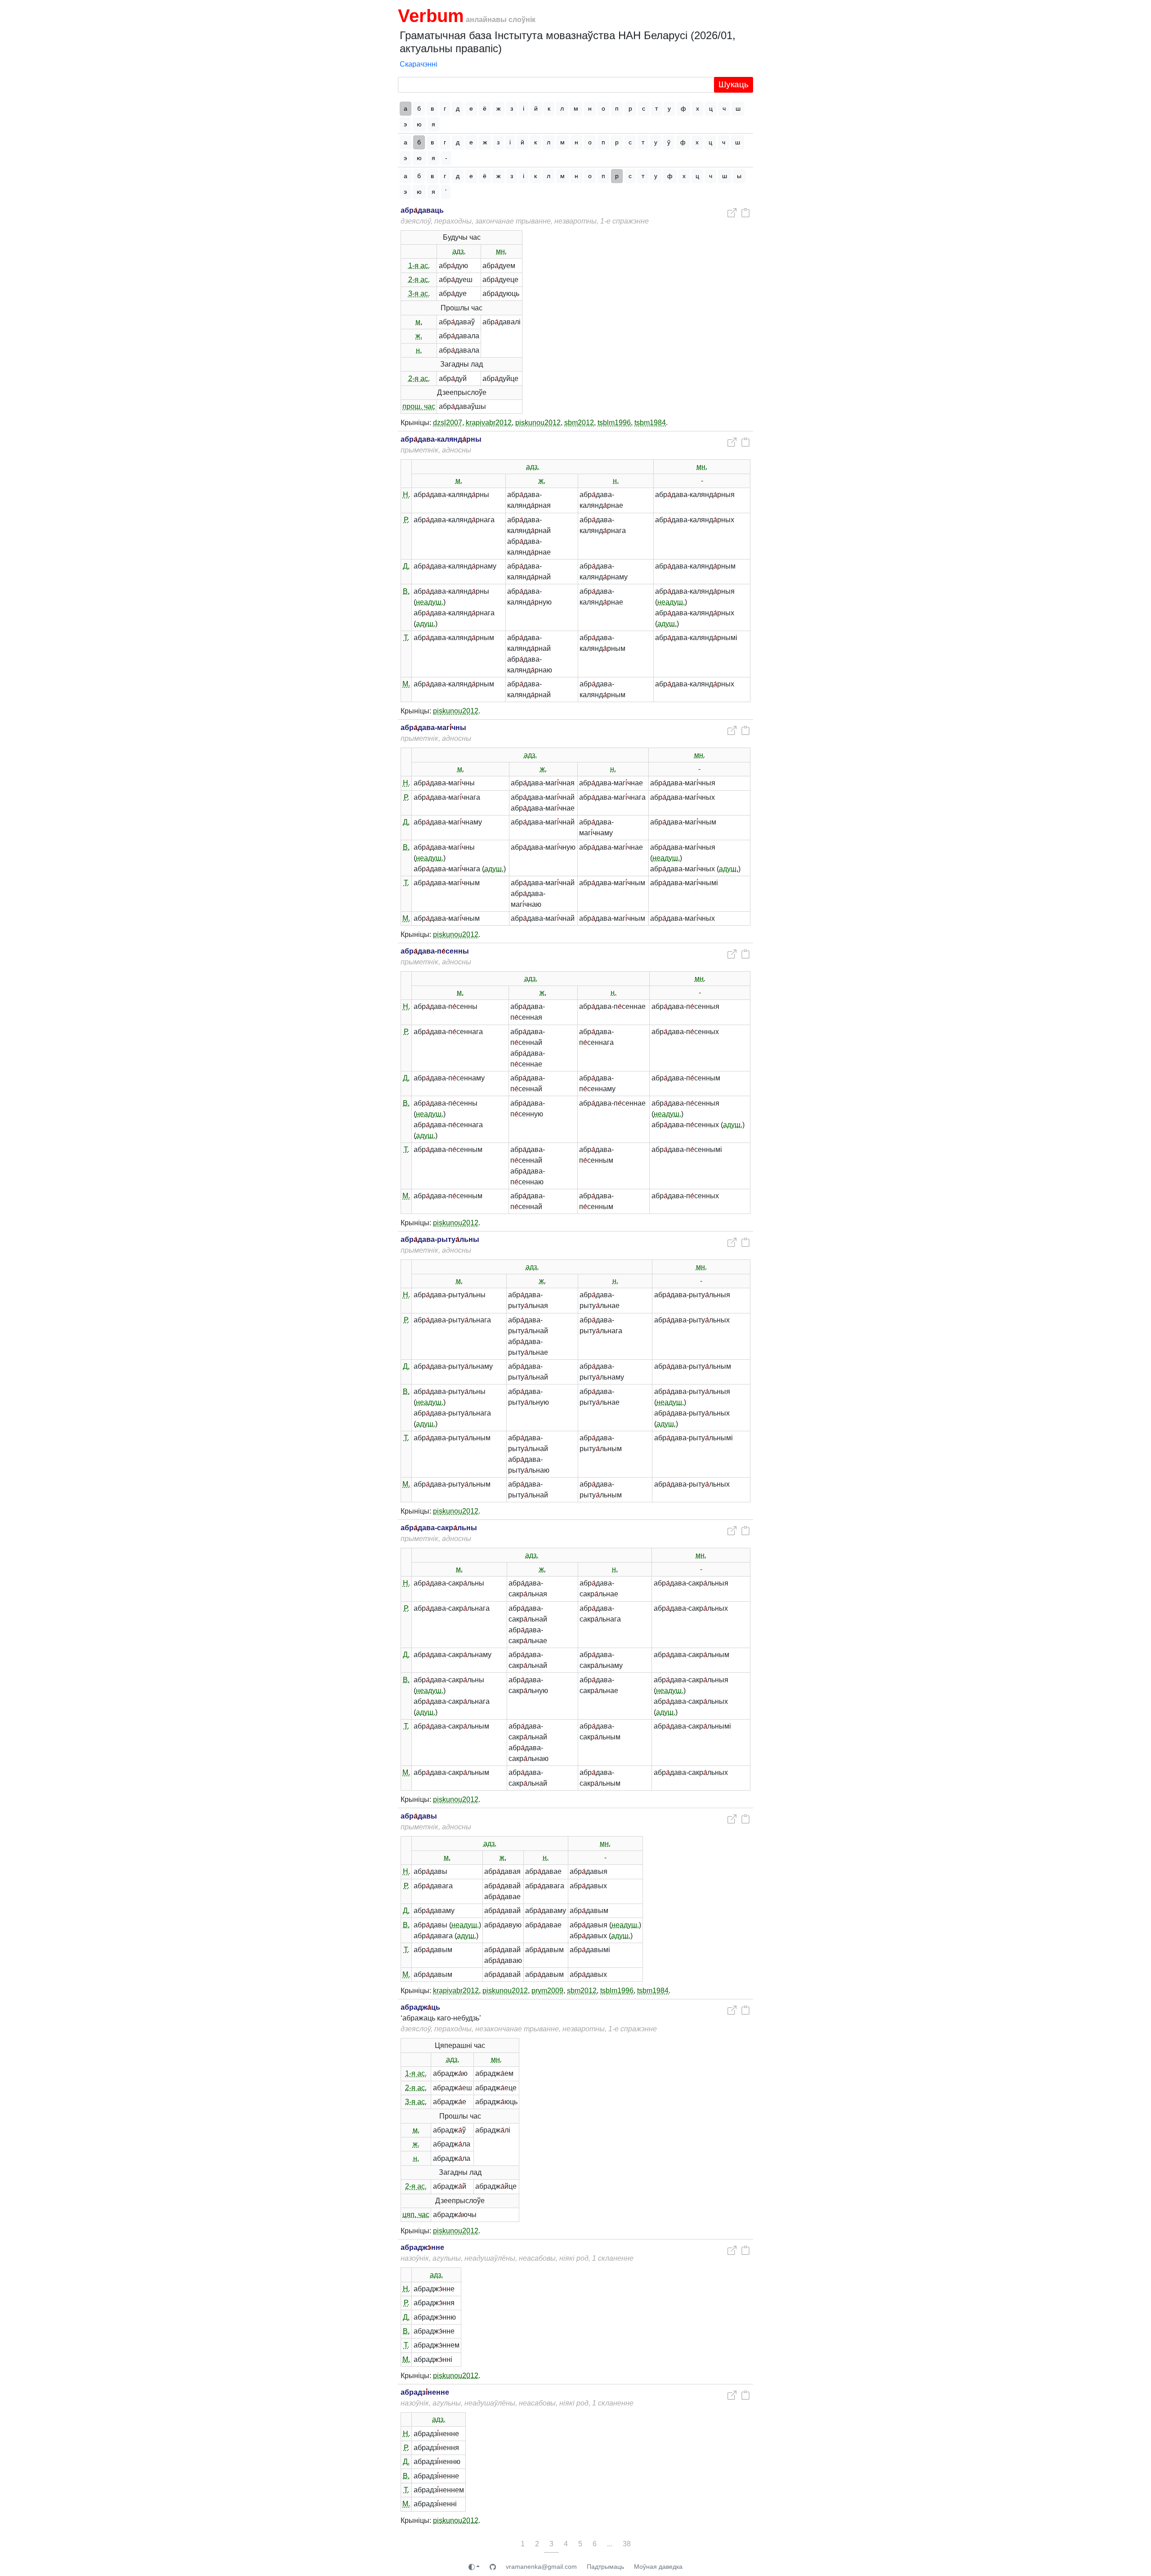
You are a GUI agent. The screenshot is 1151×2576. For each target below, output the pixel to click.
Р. (406, 520)
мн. (501, 251)
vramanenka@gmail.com (541, 2567)
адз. (459, 251)
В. (406, 591)
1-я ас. (419, 266)
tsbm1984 (650, 423)
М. (406, 684)
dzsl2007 (448, 423)
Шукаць (734, 84)
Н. (406, 495)
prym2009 (547, 1991)
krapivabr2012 (489, 423)
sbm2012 (579, 423)
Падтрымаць (605, 2567)
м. (419, 322)
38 (627, 2544)
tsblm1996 (614, 423)
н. (419, 350)
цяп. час (416, 2215)
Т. (406, 638)
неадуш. (430, 602)
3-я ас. (419, 293)
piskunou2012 (538, 423)
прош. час (419, 406)
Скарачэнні (419, 64)
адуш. (426, 624)
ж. (419, 336)
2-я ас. (419, 280)
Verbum (431, 16)
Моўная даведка (658, 2567)
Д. (406, 566)
